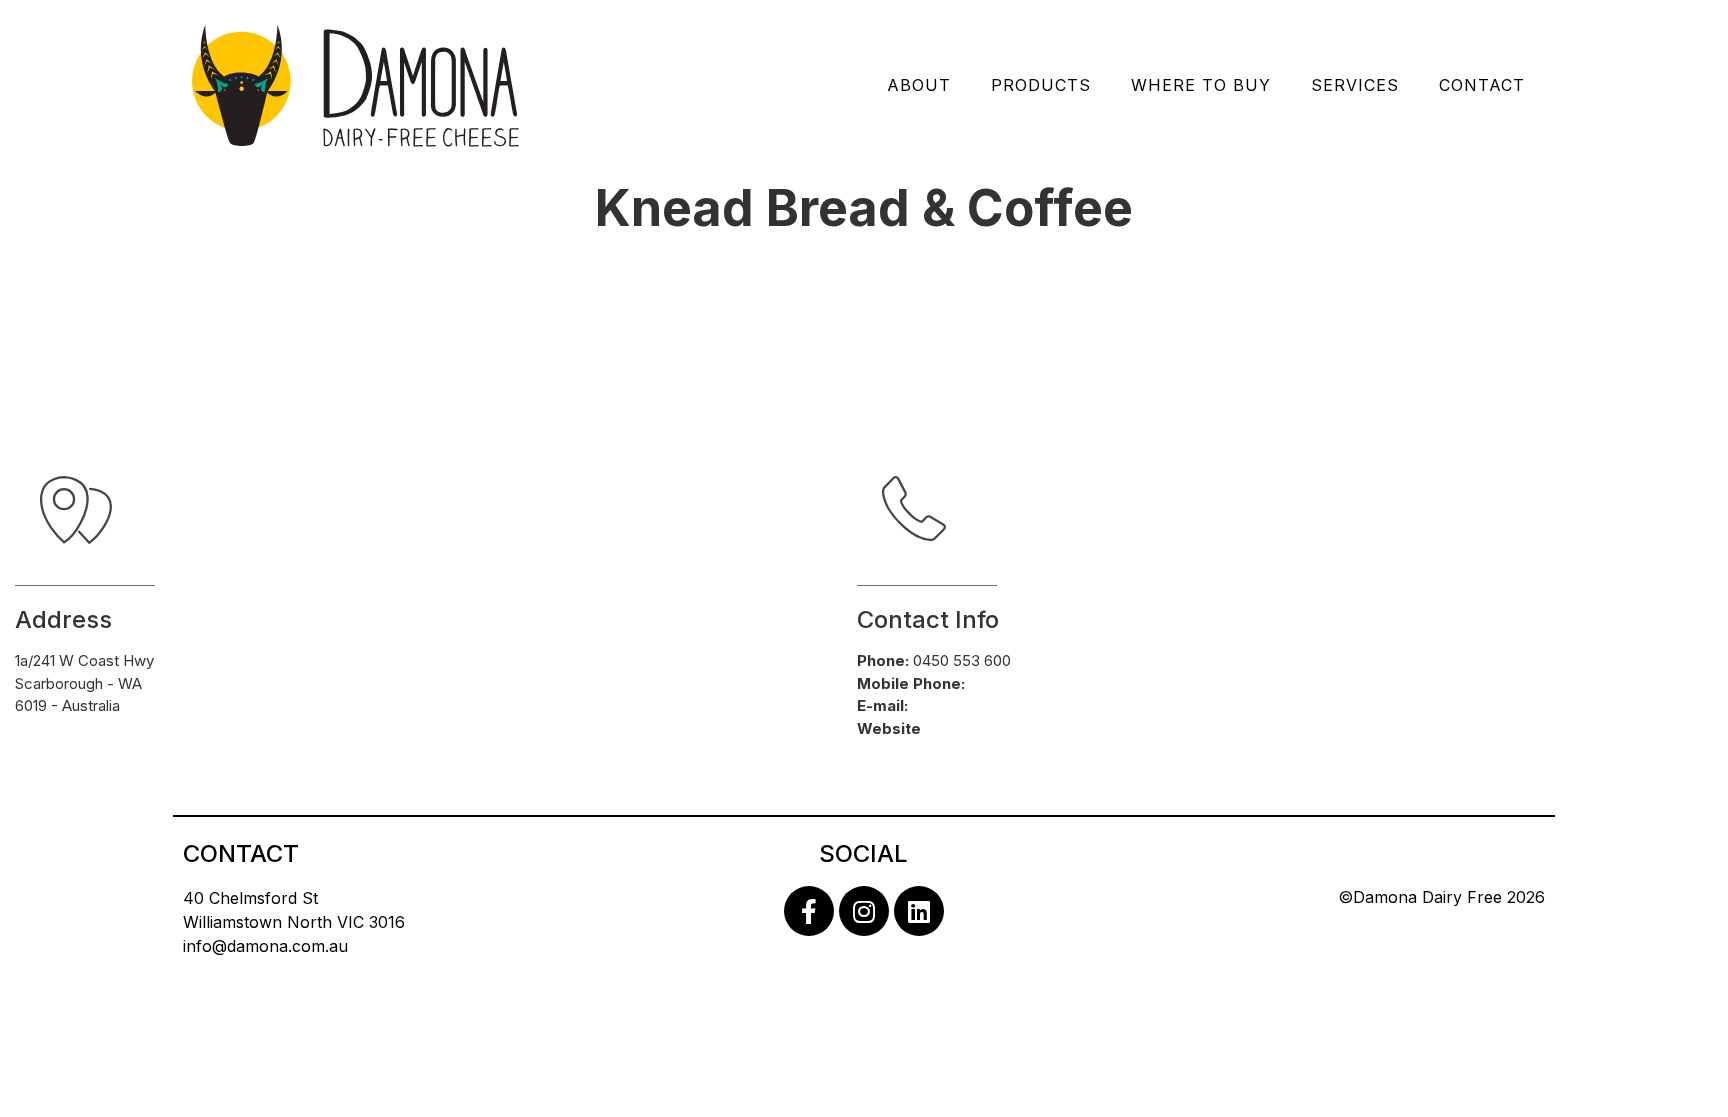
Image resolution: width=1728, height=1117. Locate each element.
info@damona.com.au (265, 946)
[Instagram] (864, 911)
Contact (1482, 85)
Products (1041, 85)
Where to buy (1201, 85)
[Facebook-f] (809, 911)
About (919, 85)
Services (1355, 85)
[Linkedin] (919, 911)
